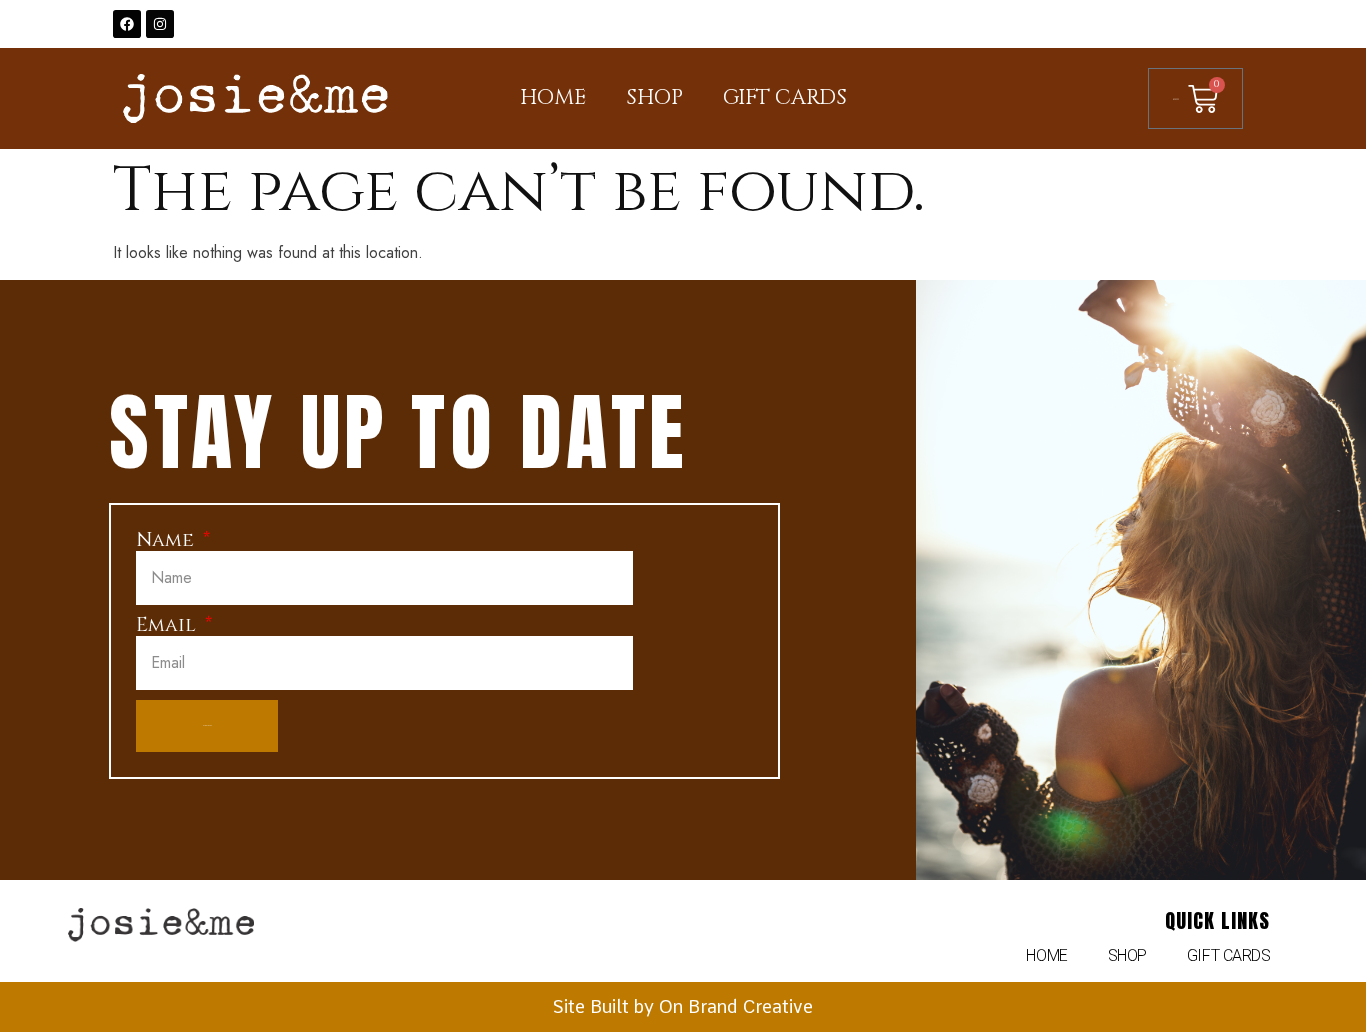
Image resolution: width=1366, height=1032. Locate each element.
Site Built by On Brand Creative (683, 1006)
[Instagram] (160, 24)
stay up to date (398, 432)
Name (167, 540)
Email (168, 625)
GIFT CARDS (785, 98)
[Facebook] (127, 24)
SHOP (654, 98)
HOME (553, 98)
